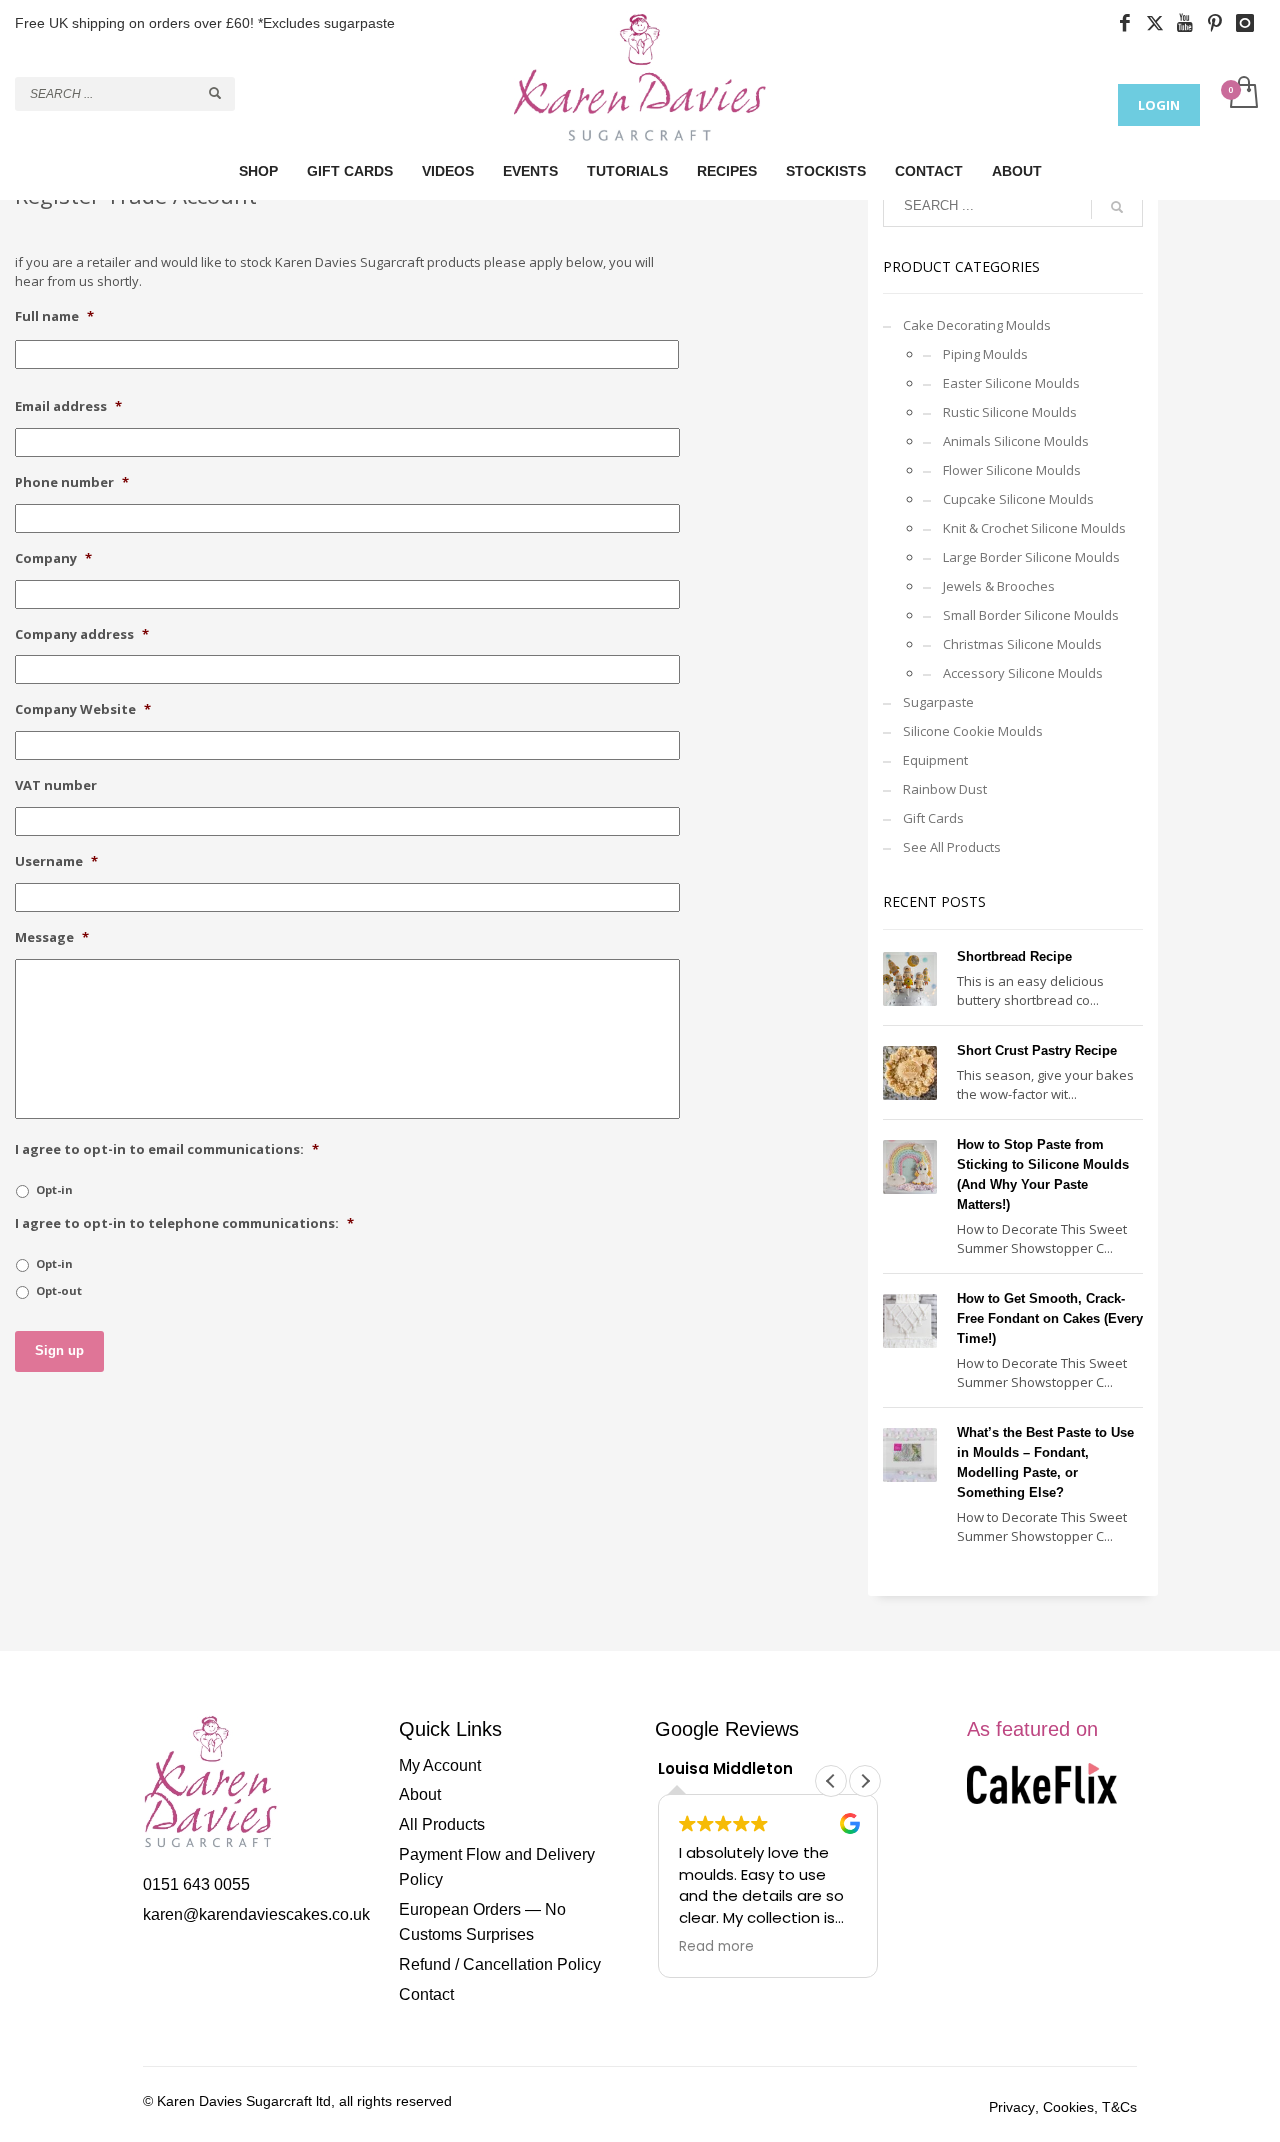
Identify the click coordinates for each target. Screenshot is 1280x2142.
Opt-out (59, 1290)
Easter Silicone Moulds (1011, 383)
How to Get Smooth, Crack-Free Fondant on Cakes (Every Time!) (1050, 1318)
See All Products (952, 847)
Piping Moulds (985, 354)
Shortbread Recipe (1014, 956)
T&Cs (1119, 2107)
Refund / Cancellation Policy (500, 1964)
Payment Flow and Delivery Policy (497, 1867)
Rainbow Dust (945, 789)
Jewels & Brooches (999, 586)
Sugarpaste (938, 702)
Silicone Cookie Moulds (973, 731)
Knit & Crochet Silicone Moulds (1034, 528)
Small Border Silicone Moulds (1031, 615)
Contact (426, 1994)
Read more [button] (716, 1947)
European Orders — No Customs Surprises (482, 1922)
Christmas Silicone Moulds (1022, 644)
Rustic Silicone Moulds (1010, 412)
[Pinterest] (1220, 23)
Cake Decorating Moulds (977, 325)
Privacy (1012, 2107)
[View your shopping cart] (1242, 94)
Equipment (935, 760)
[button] (865, 1781)
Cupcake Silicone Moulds (1018, 499)
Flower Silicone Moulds (1012, 470)
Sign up (59, 1350)
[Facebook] (1130, 23)
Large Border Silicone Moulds (1031, 557)
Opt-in (54, 1189)
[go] (215, 93)
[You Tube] (1190, 23)
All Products (442, 1824)
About (420, 1794)
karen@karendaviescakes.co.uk (256, 1914)
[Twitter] (1160, 23)
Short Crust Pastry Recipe (1037, 1050)
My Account (440, 1765)
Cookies (1068, 2107)
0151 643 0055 (196, 1884)
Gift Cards (933, 818)
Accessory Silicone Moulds (1023, 673)
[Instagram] (1250, 23)
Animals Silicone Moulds (1016, 441)
